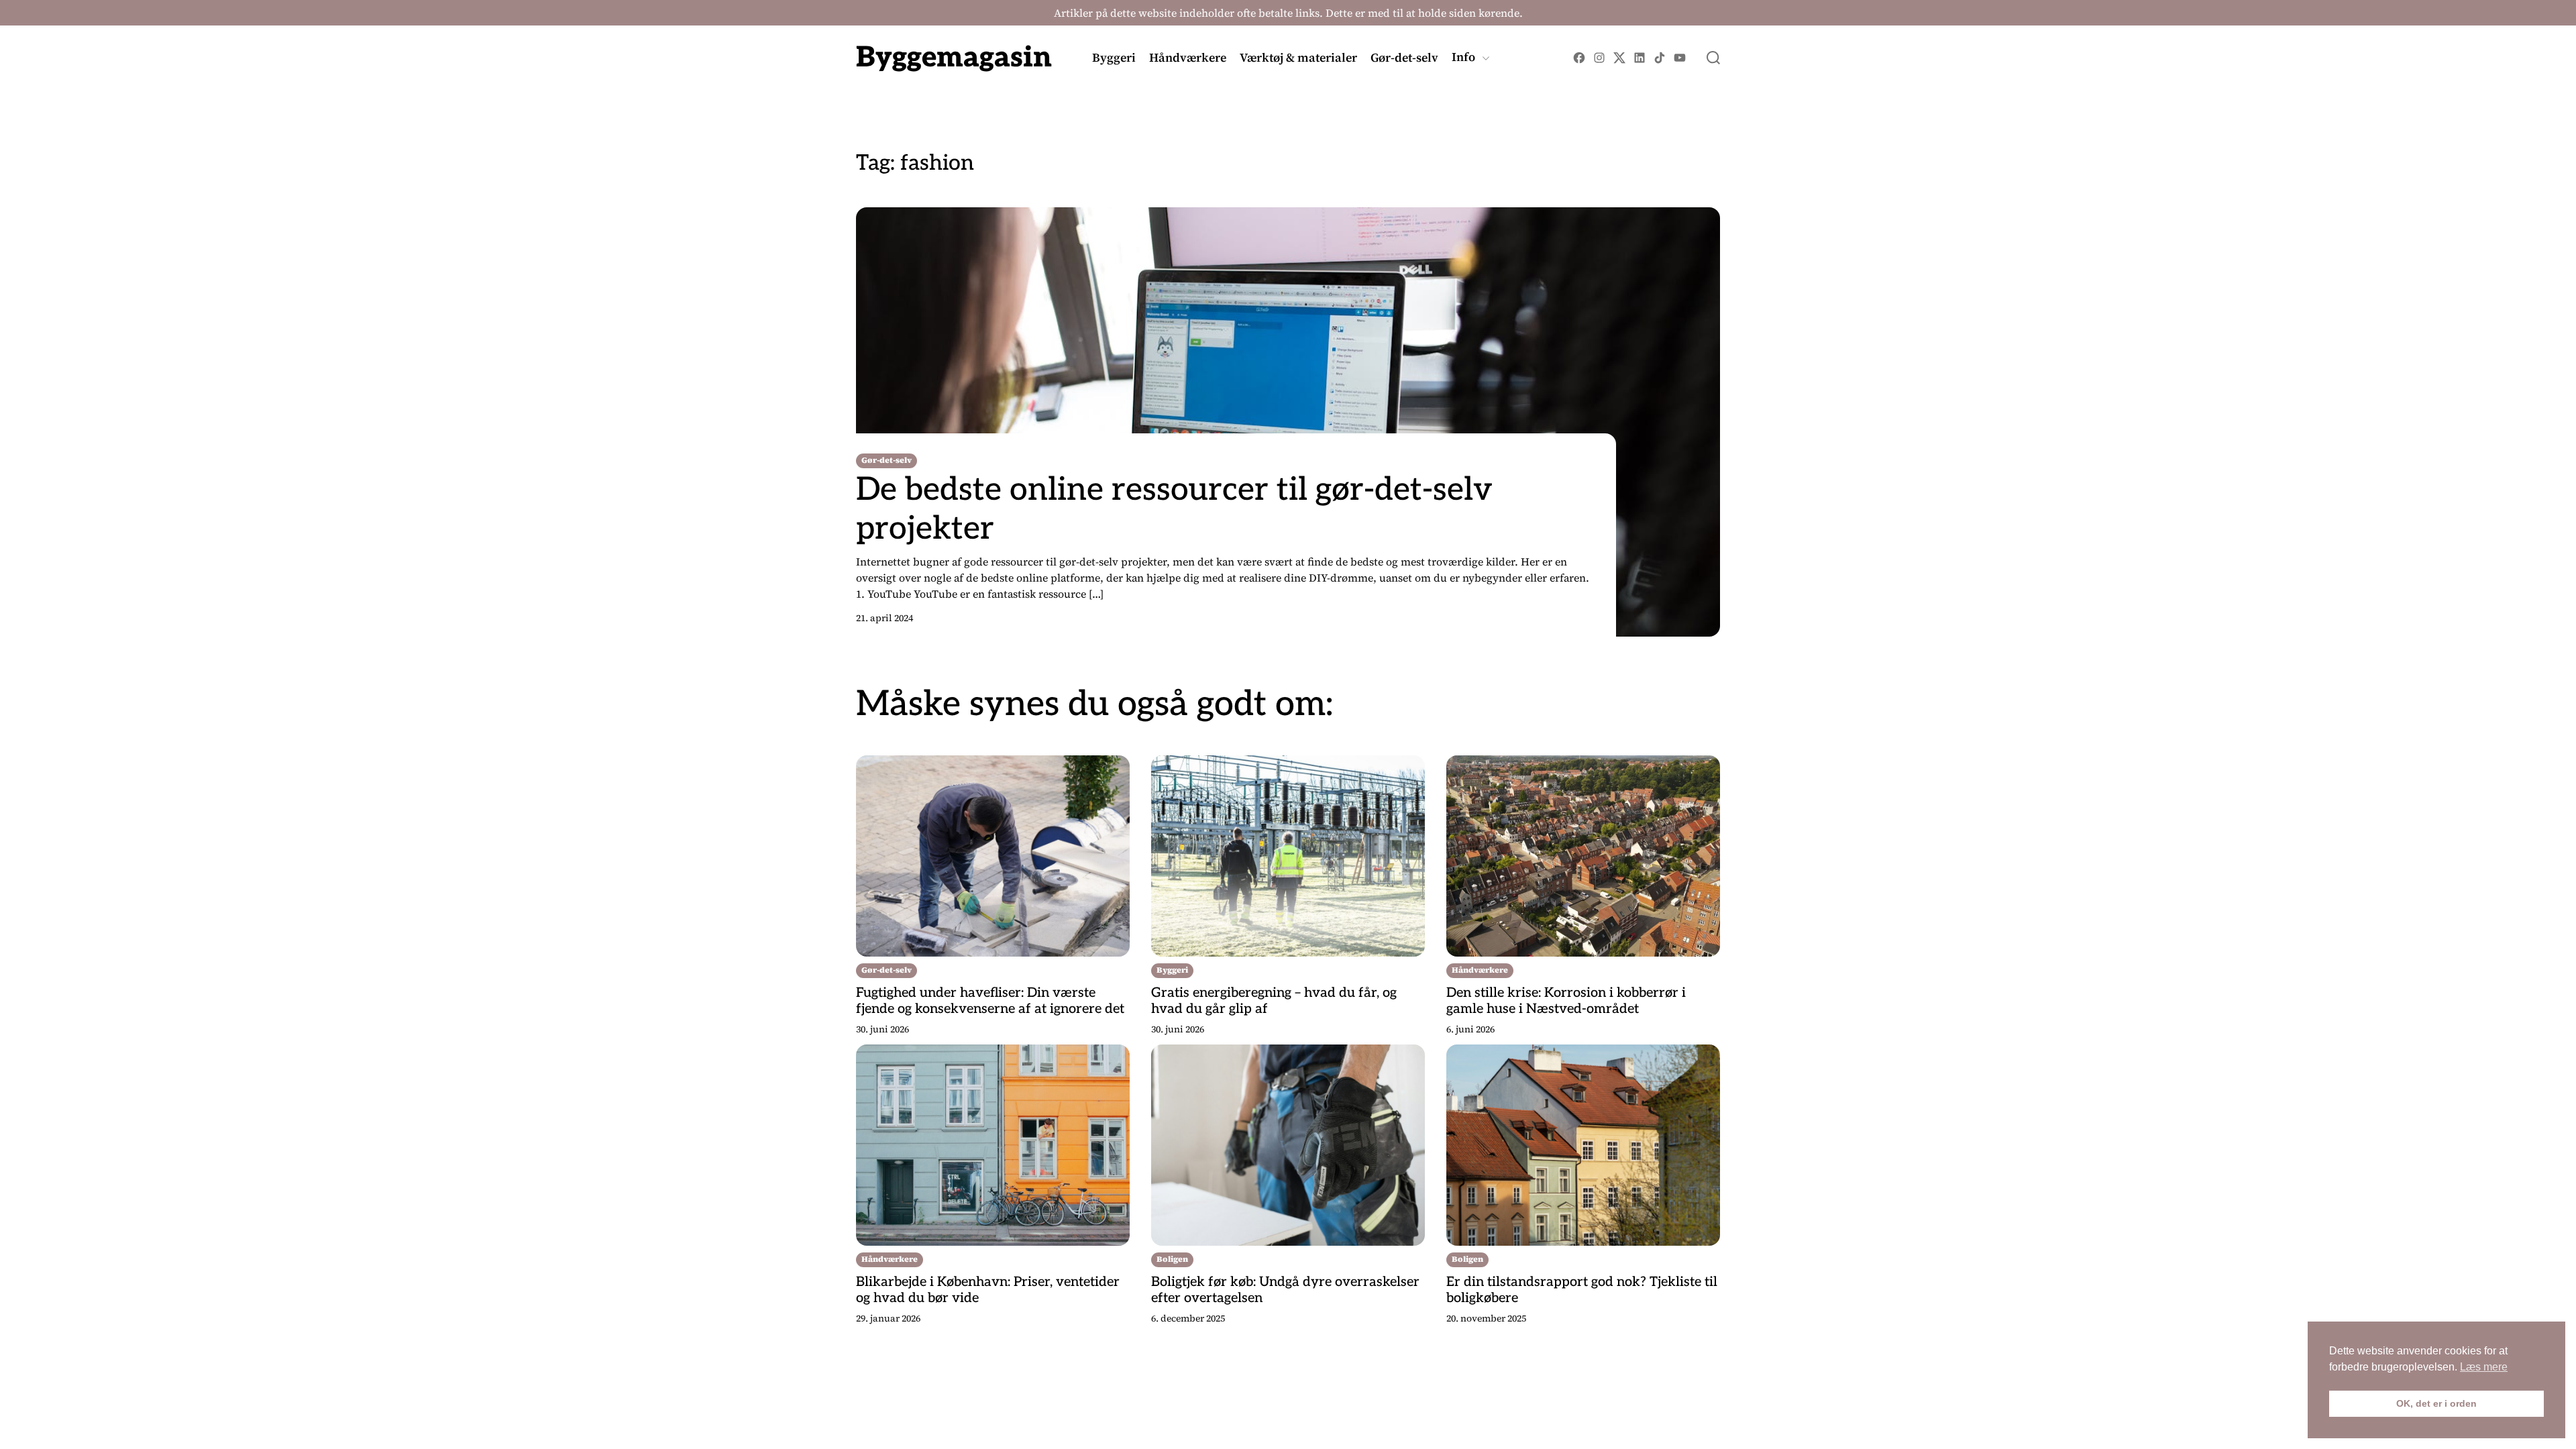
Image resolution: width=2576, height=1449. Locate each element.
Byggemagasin (954, 58)
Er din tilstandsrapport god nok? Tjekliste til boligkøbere (1582, 1290)
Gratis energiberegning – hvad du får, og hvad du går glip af (1274, 1001)
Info (1463, 58)
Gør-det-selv (1404, 58)
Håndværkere (1188, 58)
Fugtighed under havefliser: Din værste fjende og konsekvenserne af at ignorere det (990, 1001)
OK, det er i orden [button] (2436, 1403)
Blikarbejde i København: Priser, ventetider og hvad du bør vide (988, 1290)
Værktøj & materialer (1298, 58)
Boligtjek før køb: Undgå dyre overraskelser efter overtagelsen (1285, 1290)
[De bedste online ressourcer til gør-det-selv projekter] (1288, 422)
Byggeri (1114, 58)
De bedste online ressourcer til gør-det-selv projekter (1174, 509)
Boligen (1172, 1259)
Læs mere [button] (2484, 1367)
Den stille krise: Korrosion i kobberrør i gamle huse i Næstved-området (1566, 1001)
